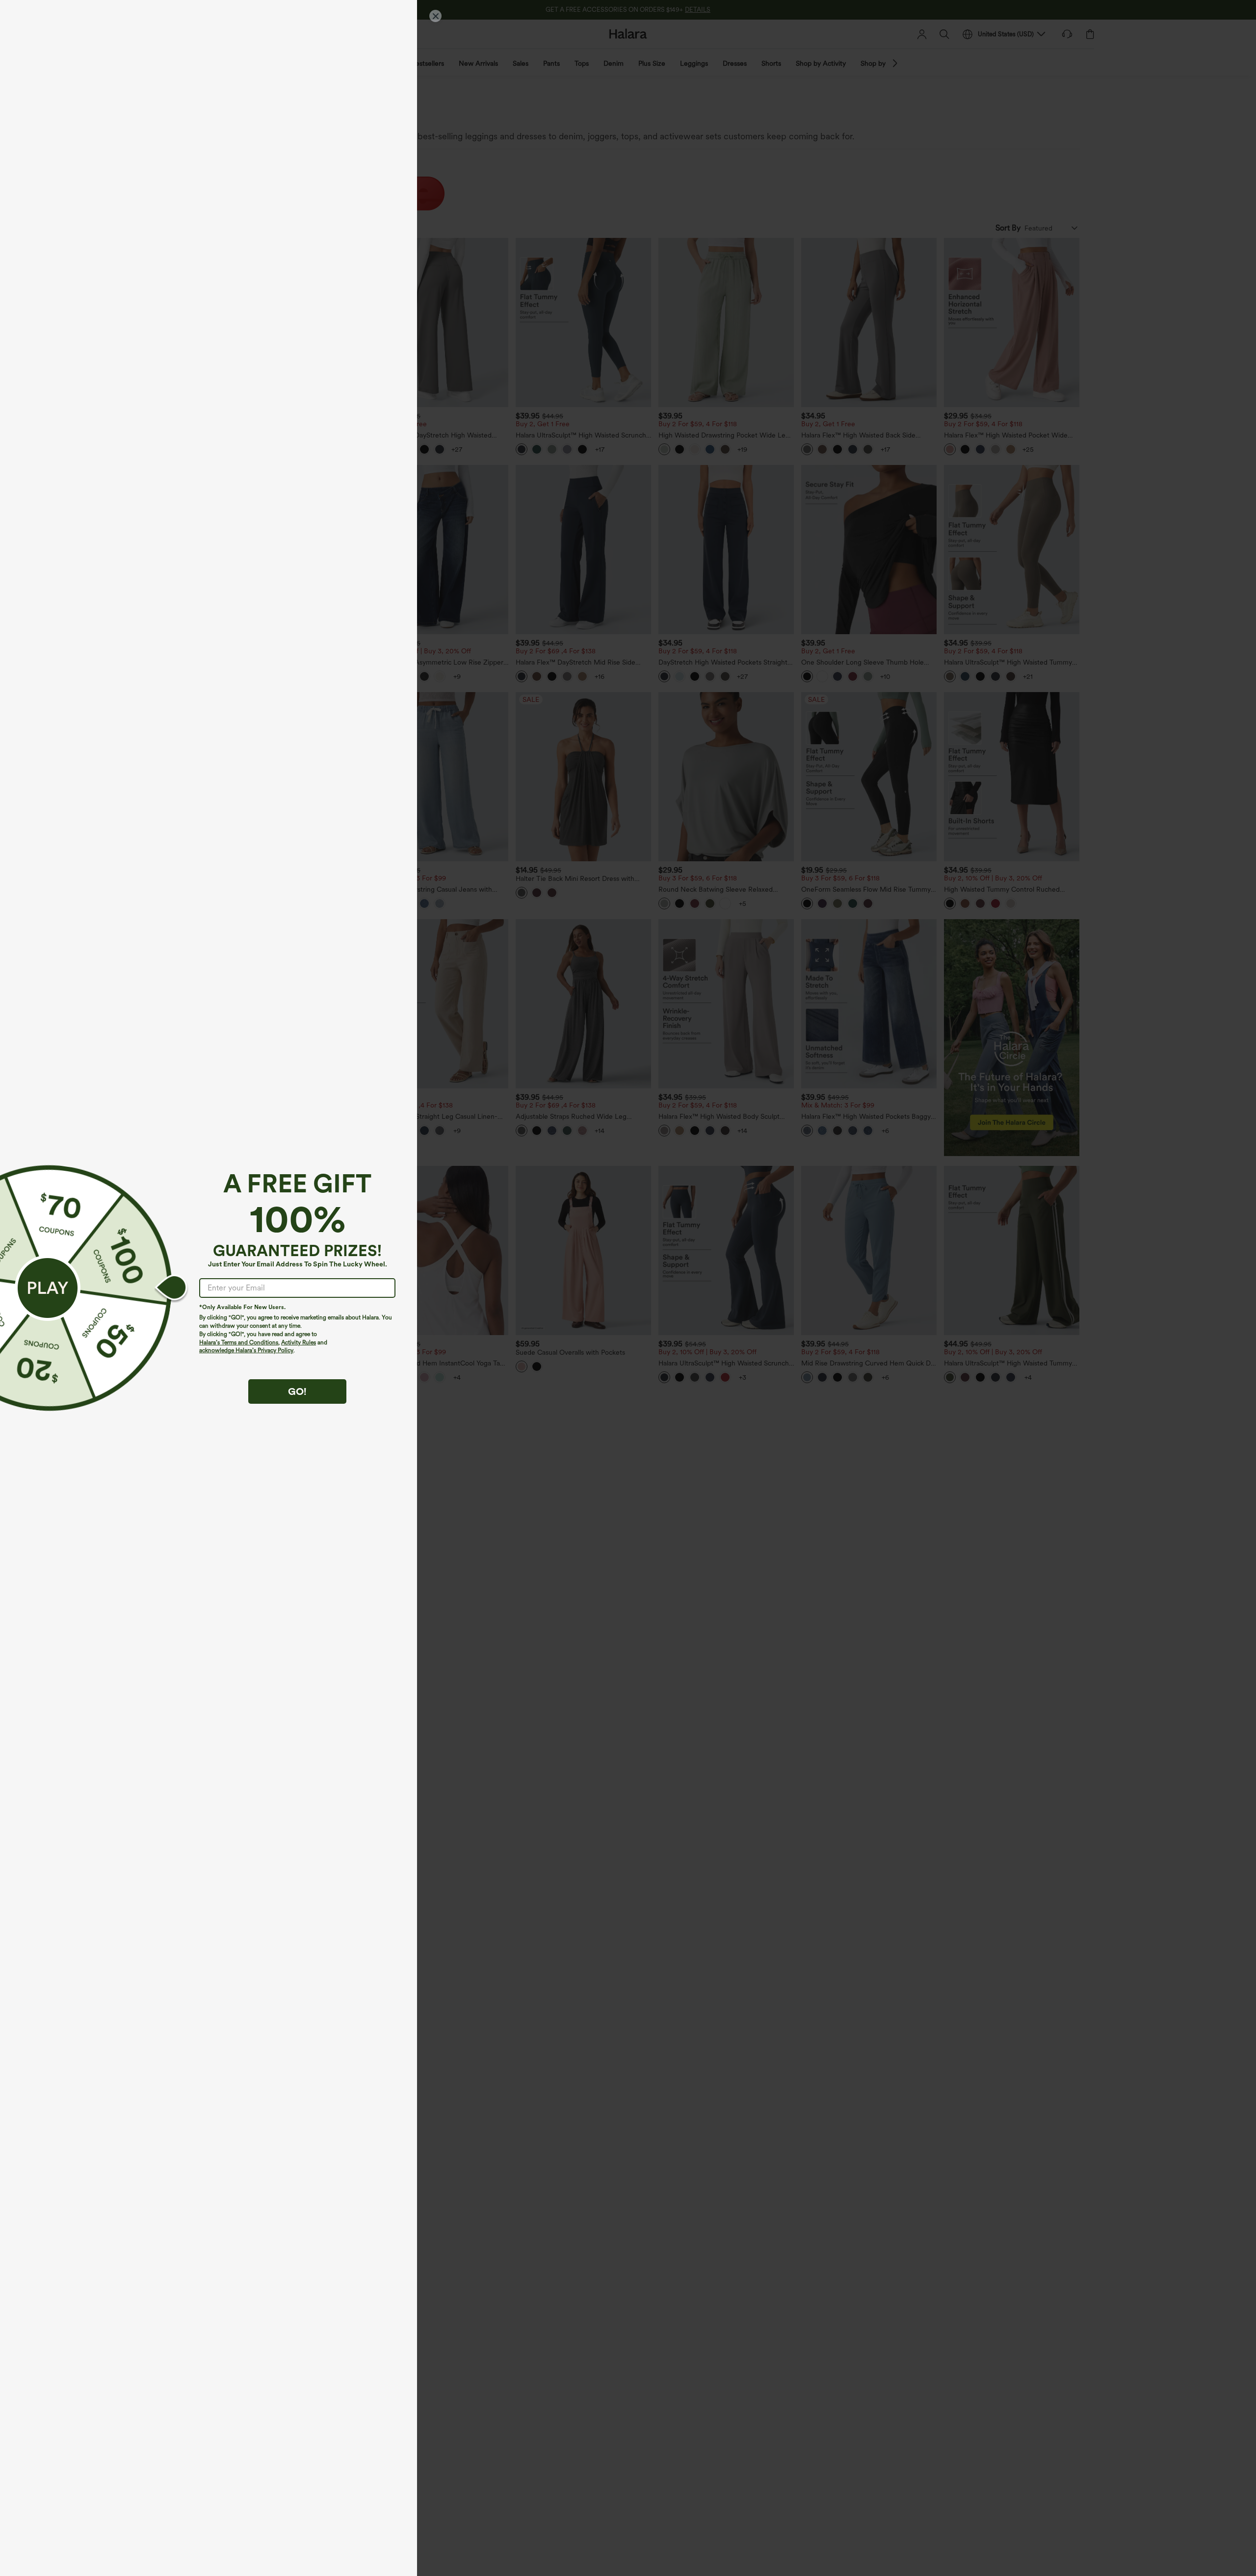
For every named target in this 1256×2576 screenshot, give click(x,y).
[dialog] (628, 1288)
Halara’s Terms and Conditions (239, 1342)
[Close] (435, 16)
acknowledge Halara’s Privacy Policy (246, 1350)
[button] (48, 1288)
